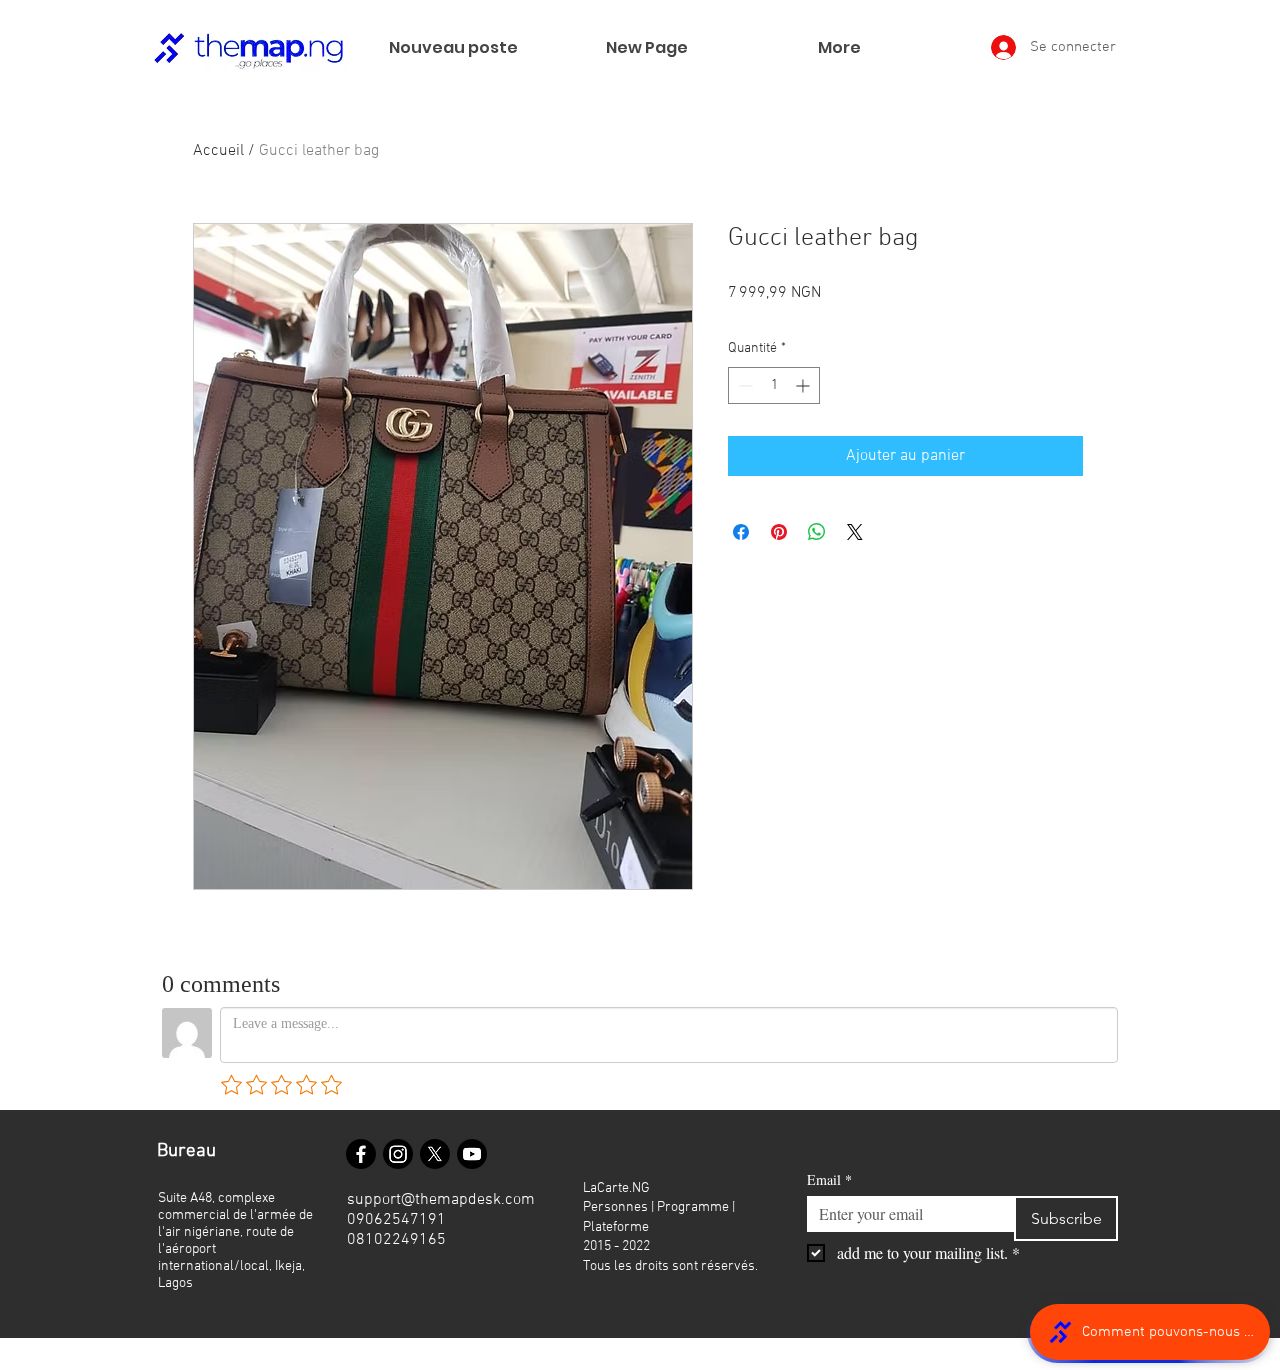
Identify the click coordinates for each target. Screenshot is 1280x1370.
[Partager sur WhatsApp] (817, 532)
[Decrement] (743, 385)
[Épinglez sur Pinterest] (779, 532)
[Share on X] (855, 532)
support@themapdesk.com (441, 1200)
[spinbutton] (774, 385)
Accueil (218, 151)
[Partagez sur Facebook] (741, 532)
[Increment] (804, 385)
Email (829, 1179)
